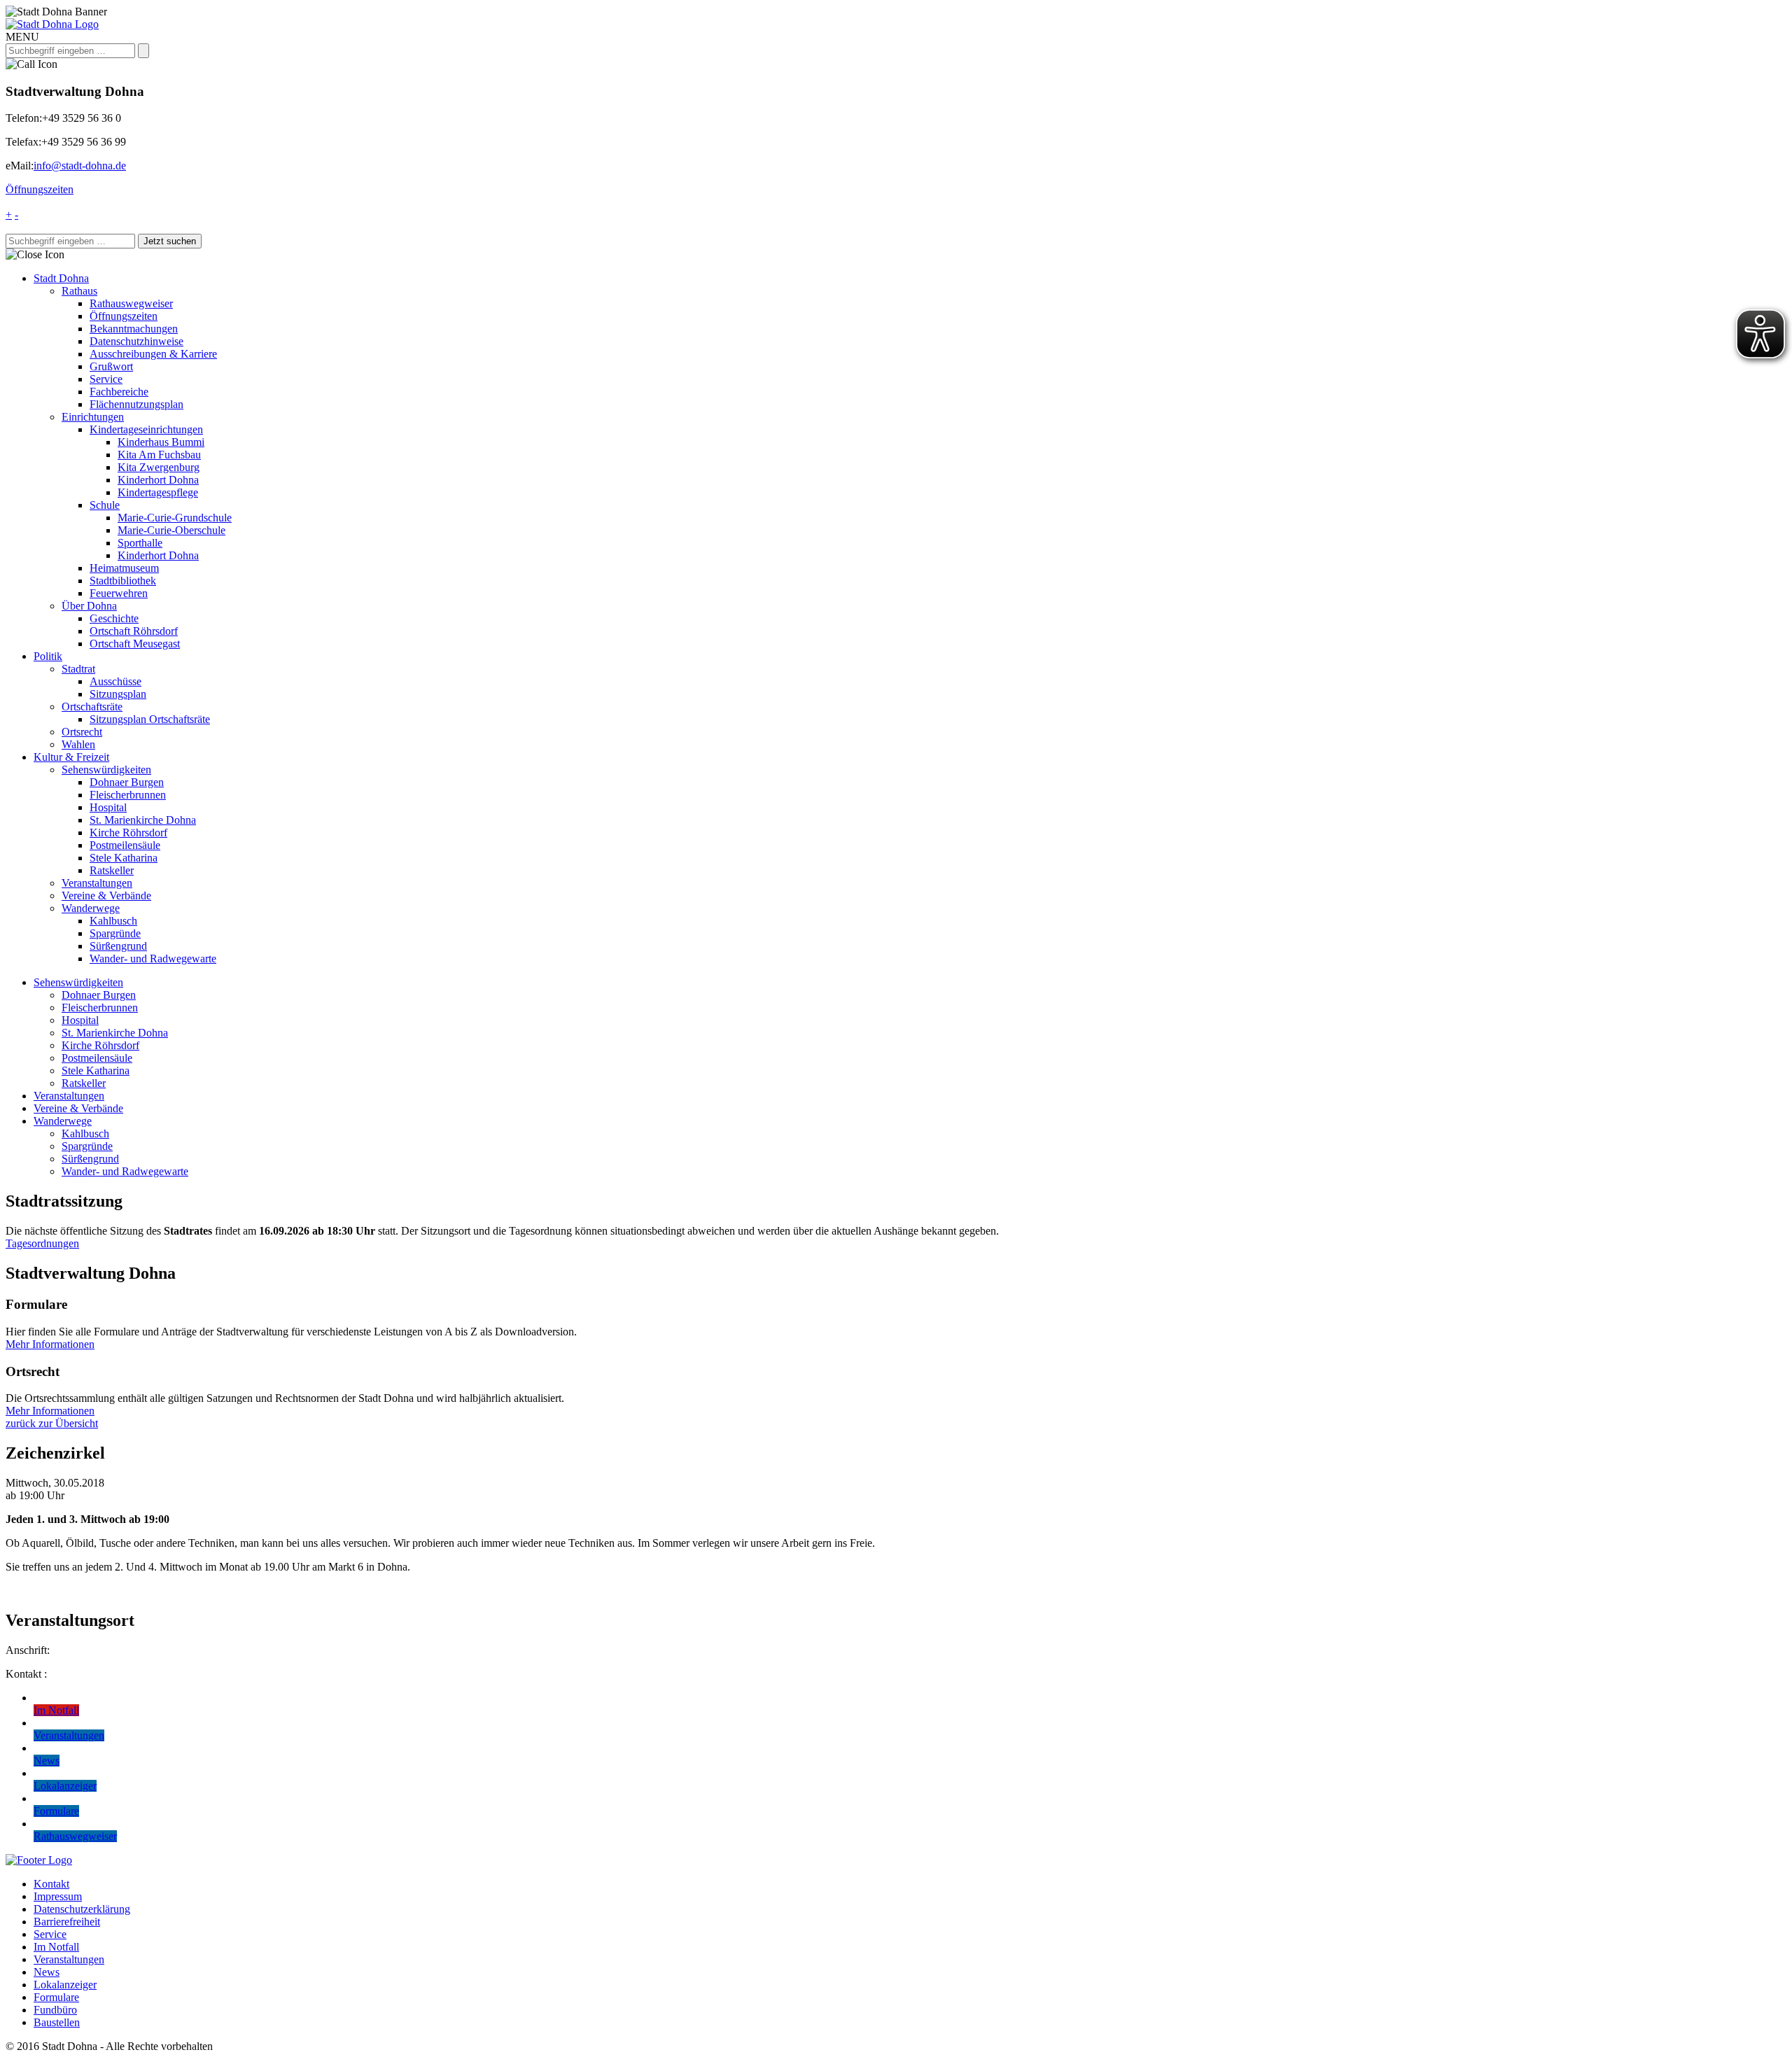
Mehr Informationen (50, 1344)
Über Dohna (89, 606)
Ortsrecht (82, 732)
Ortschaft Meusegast (135, 644)
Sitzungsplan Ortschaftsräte (150, 719)
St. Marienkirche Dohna (143, 820)
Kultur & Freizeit (71, 757)
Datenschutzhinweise (136, 341)
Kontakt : (26, 1674)
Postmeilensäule (125, 845)
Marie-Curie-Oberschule (171, 530)
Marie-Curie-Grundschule (175, 518)
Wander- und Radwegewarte (153, 959)
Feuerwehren (119, 593)
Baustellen (57, 2022)
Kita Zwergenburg (159, 467)
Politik (48, 656)
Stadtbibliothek (123, 581)
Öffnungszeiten (40, 189)
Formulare (56, 1997)
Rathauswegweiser (131, 303)
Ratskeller (112, 870)
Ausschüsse (115, 681)
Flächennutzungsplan (136, 404)
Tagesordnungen (42, 1243)
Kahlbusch (113, 921)
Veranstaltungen (97, 883)
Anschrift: (28, 1650)
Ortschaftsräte (92, 707)
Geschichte (114, 618)
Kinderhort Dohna (158, 480)
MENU (22, 37)
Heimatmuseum (124, 568)
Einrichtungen (93, 417)
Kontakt (51, 1884)
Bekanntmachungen (134, 329)
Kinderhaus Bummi (161, 442)
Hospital (108, 807)
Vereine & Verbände (106, 896)
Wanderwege (91, 908)
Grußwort (111, 366)
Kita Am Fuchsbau (159, 455)
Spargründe (115, 933)
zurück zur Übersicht (52, 1423)
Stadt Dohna (61, 278)
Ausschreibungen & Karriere (153, 354)
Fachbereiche (119, 392)
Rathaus (79, 291)
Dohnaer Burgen (127, 782)
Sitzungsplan (118, 694)
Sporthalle (140, 543)
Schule (105, 505)
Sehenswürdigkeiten (106, 770)
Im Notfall (56, 1947)
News (47, 1972)
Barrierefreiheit (67, 1922)
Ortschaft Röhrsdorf (134, 631)
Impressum (58, 1896)
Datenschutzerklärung (82, 1909)
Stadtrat (78, 669)
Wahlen (78, 744)
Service (106, 379)
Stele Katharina (124, 858)
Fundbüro (55, 2010)
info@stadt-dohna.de (80, 166)
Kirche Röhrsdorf (128, 833)
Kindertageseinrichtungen (146, 429)
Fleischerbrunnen (128, 795)
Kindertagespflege (158, 492)
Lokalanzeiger (65, 1985)
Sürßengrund (118, 946)
